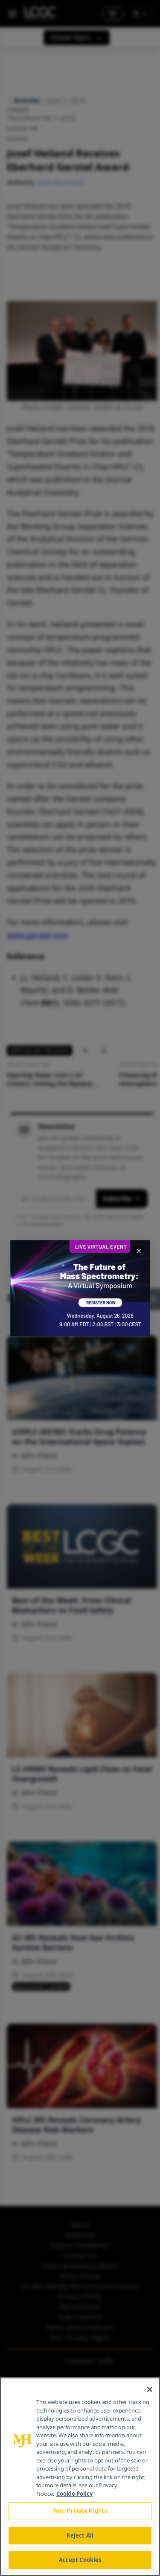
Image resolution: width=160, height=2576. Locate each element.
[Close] (150, 2389)
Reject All (80, 2535)
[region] (80, 2477)
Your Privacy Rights (80, 2511)
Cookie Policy (74, 2494)
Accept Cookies (80, 2560)
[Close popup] (139, 1251)
